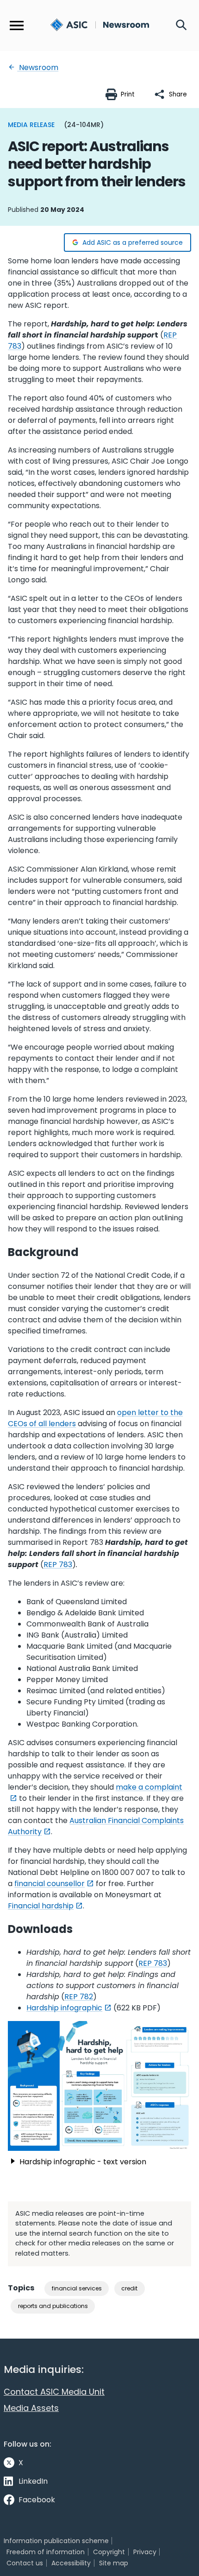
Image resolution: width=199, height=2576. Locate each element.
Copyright (109, 2552)
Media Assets (31, 2408)
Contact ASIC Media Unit (54, 2392)
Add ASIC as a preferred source (133, 242)
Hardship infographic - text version (83, 2162)
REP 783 (58, 1565)
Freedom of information (46, 2552)
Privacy (145, 2552)
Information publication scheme (56, 2541)
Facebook (37, 2500)
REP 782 (79, 1997)
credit (129, 2288)
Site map (114, 2563)
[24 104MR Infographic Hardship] (99, 2086)
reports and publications (53, 2306)
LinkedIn (33, 2481)
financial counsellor (50, 1884)
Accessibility (71, 2563)
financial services (77, 2288)
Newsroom (38, 67)
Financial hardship (41, 1906)
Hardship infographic (64, 2008)
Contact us (25, 2563)
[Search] (181, 26)
